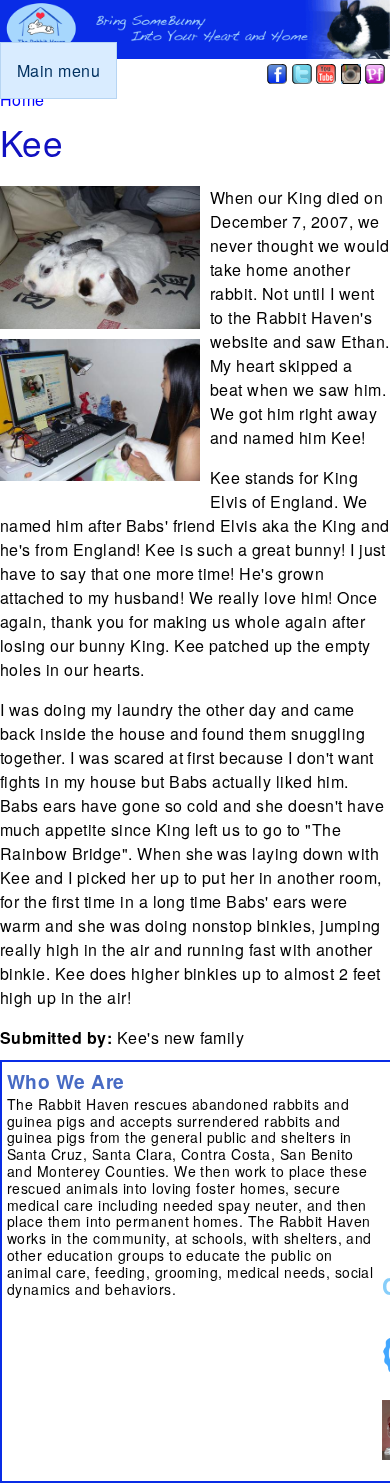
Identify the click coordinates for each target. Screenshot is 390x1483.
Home (22, 99)
